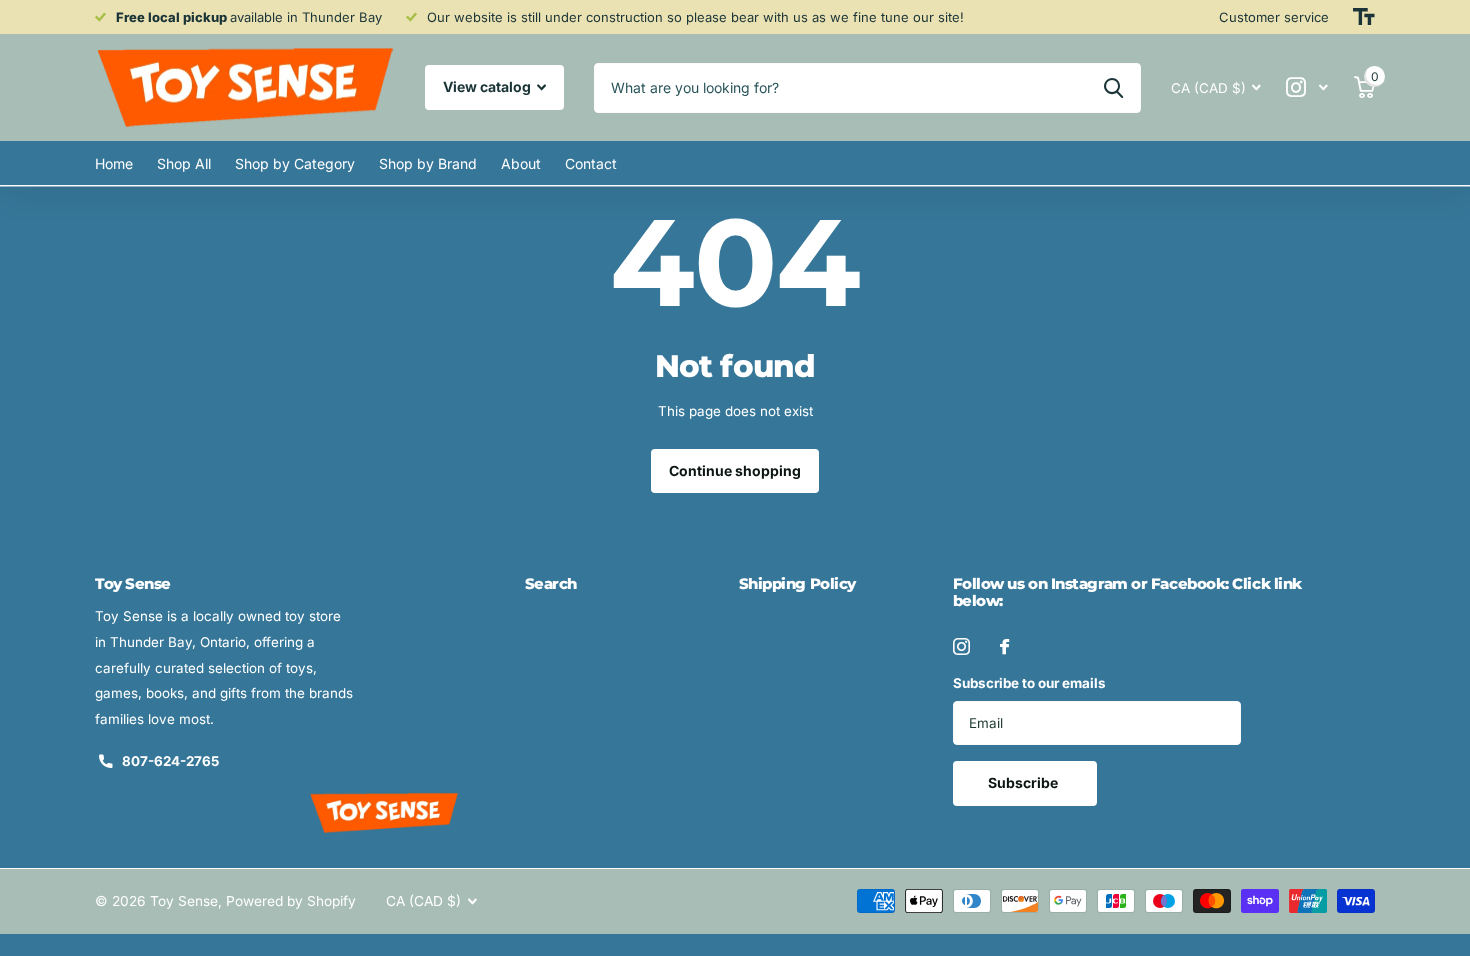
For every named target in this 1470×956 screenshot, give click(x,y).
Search (551, 583)
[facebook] (1004, 646)
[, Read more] (1307, 87)
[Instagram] (961, 646)
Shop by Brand (428, 163)
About (521, 163)
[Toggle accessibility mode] (1364, 17)
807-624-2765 (170, 761)
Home (114, 163)
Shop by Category (295, 163)
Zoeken (1113, 88)
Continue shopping (735, 470)
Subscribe (1024, 782)
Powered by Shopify (291, 901)
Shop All (184, 163)
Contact (591, 163)
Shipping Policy (797, 583)
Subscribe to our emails (1029, 683)
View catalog (488, 86)
